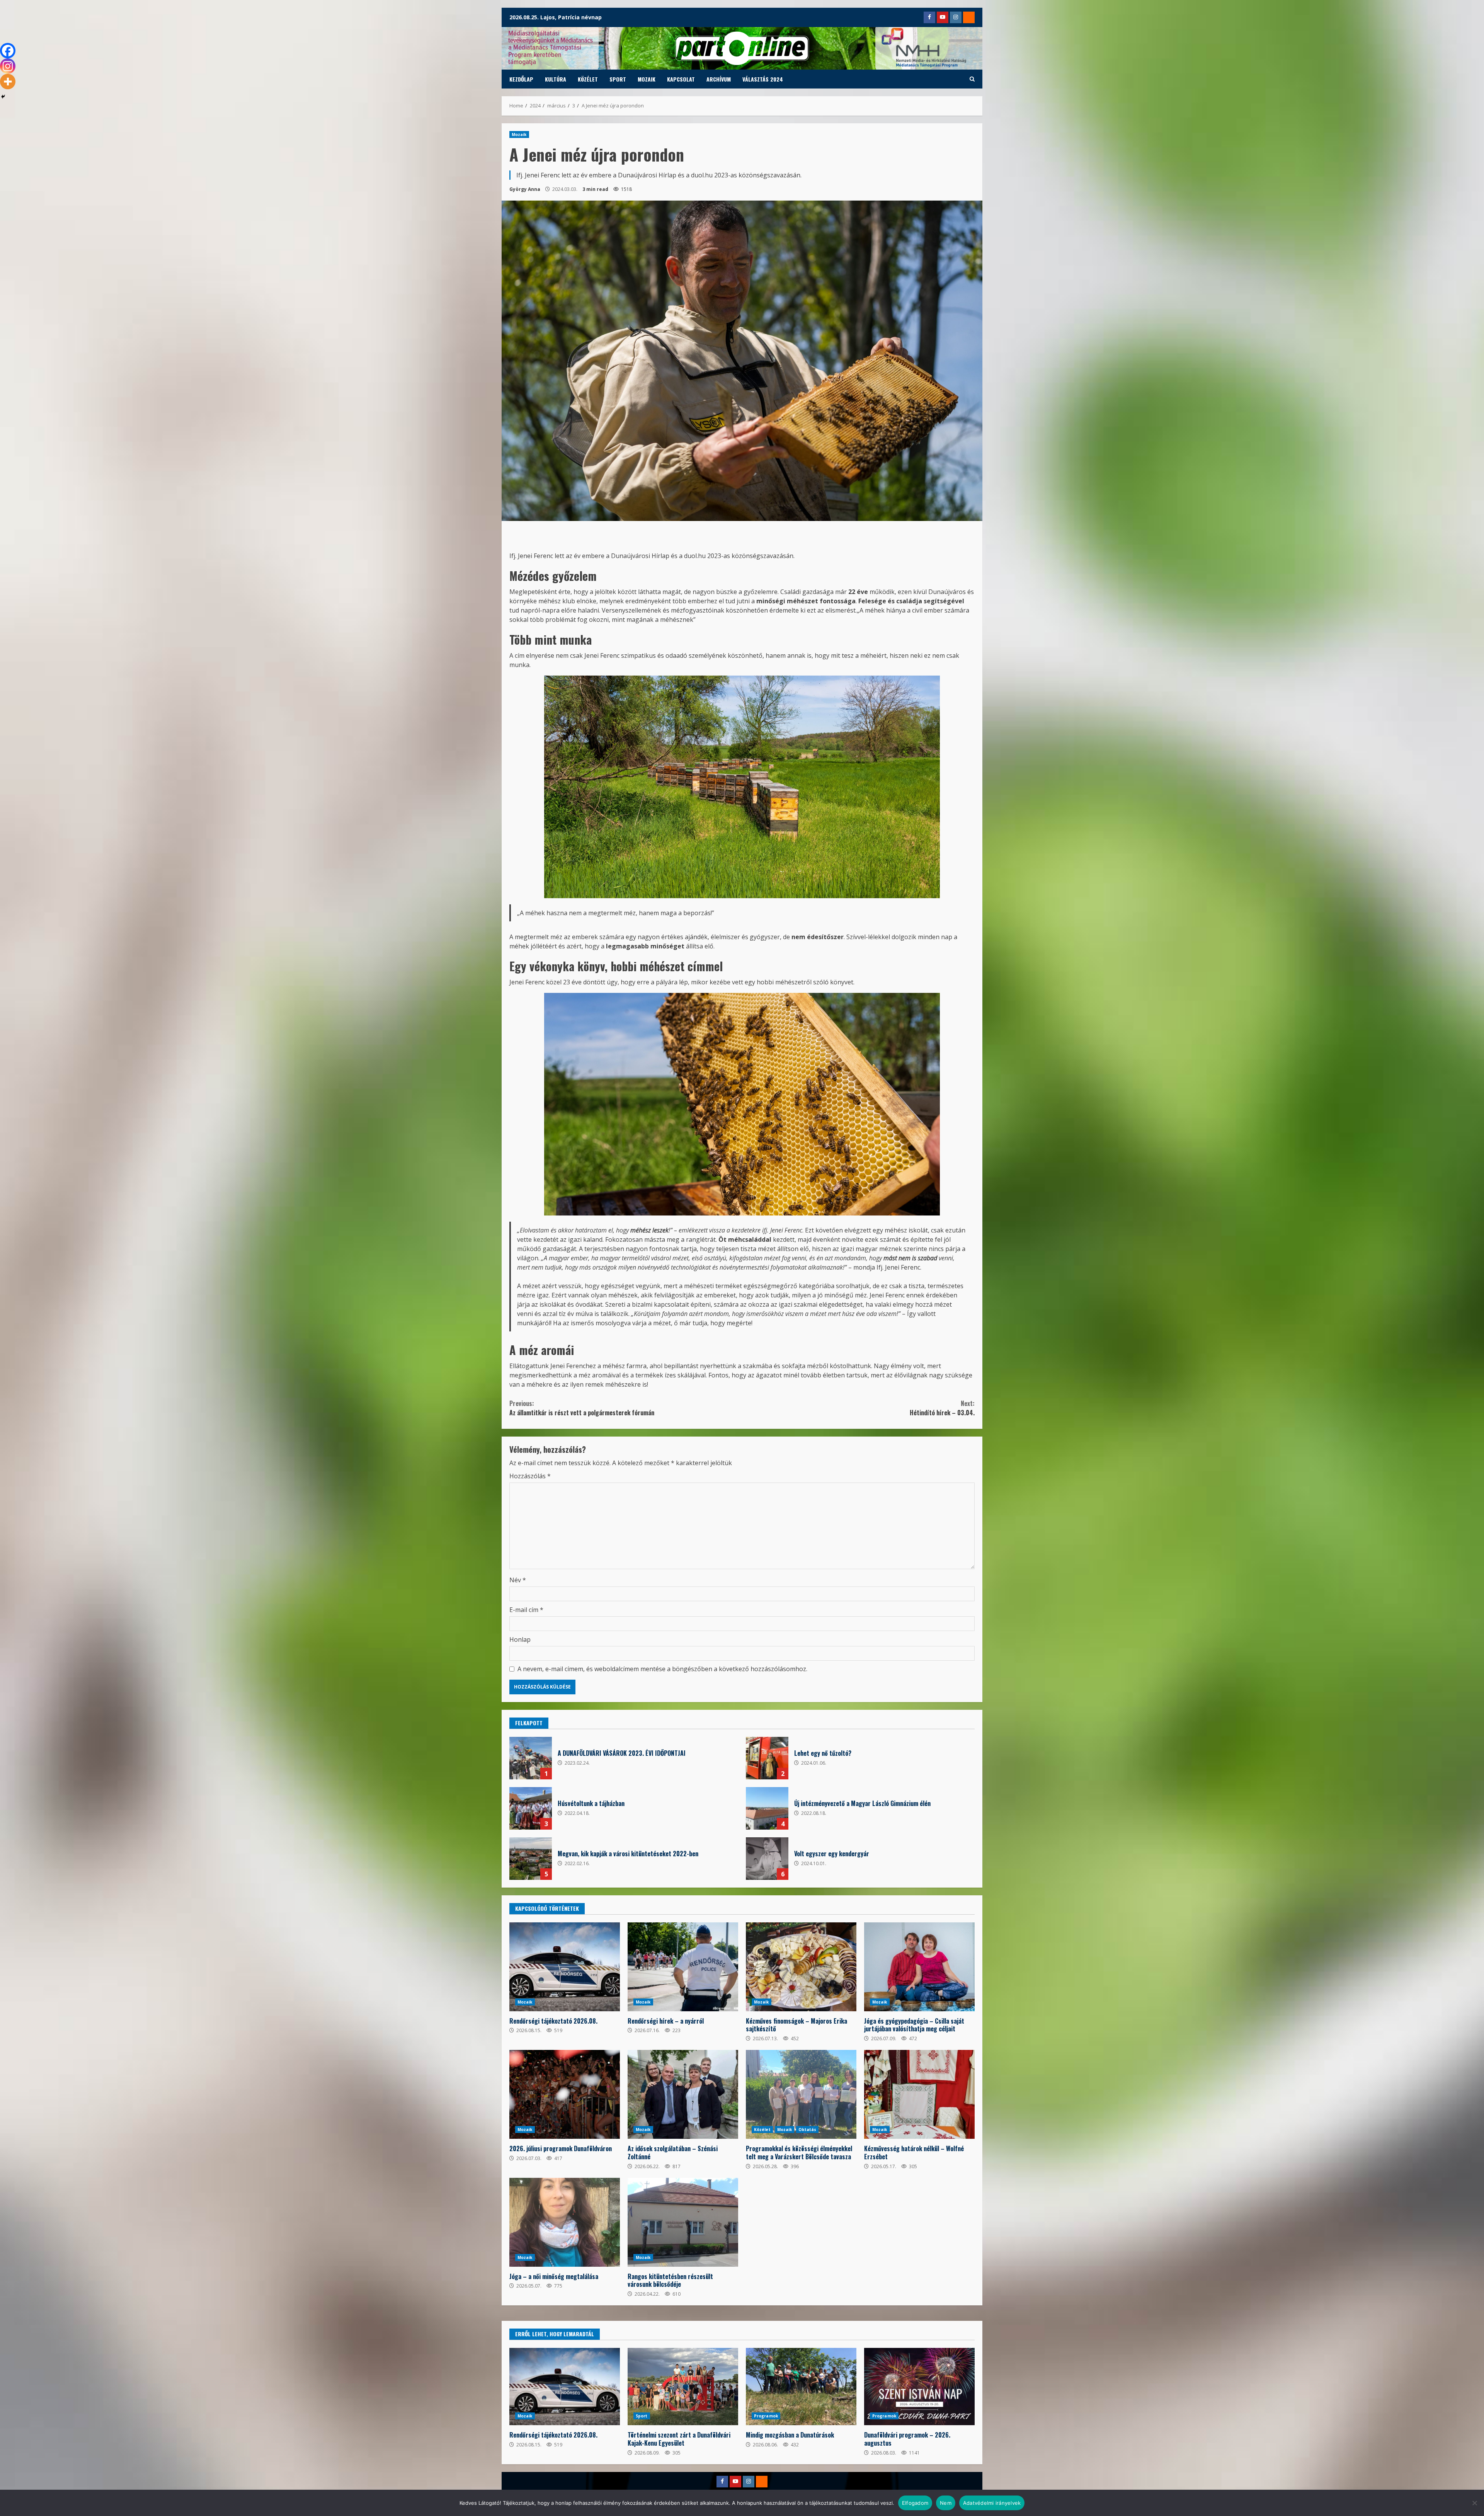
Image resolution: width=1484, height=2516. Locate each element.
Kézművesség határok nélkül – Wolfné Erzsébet (919, 2094)
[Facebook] (8, 51)
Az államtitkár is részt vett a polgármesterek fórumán (582, 1408)
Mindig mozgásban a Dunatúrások (801, 2387)
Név (518, 1580)
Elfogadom (915, 2503)
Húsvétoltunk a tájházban (531, 1808)
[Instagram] (8, 66)
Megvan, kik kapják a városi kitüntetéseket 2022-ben (531, 1859)
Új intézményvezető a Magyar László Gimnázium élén (767, 1808)
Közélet (588, 79)
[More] (8, 82)
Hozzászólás (530, 1476)
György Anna (525, 189)
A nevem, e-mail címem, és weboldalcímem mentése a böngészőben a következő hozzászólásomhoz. (662, 1669)
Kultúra (556, 79)
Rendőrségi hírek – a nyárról (683, 1967)
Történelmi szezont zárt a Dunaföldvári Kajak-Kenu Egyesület (683, 2387)
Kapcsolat (681, 79)
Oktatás (807, 2130)
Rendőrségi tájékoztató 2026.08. (565, 1967)
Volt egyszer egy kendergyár (767, 1859)
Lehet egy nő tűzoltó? (767, 1758)
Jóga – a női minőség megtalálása (565, 2222)
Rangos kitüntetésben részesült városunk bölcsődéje (683, 2222)
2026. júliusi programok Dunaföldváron (565, 2094)
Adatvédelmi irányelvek (992, 2503)
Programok (766, 2416)
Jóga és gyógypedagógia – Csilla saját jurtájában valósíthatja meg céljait (919, 1967)
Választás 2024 (763, 79)
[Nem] (1474, 2503)
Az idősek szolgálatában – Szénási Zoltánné (683, 2094)
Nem (946, 2503)
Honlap (520, 1639)
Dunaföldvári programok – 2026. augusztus (919, 2387)
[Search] (972, 79)
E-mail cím (526, 1610)
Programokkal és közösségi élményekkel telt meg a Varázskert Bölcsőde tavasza (801, 2094)
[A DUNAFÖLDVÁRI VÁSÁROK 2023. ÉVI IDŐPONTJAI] (531, 1758)
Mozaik (647, 79)
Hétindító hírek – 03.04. (942, 1408)
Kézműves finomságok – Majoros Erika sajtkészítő (801, 1967)
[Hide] (3, 97)
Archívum (719, 79)
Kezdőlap (521, 79)
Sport (618, 79)
